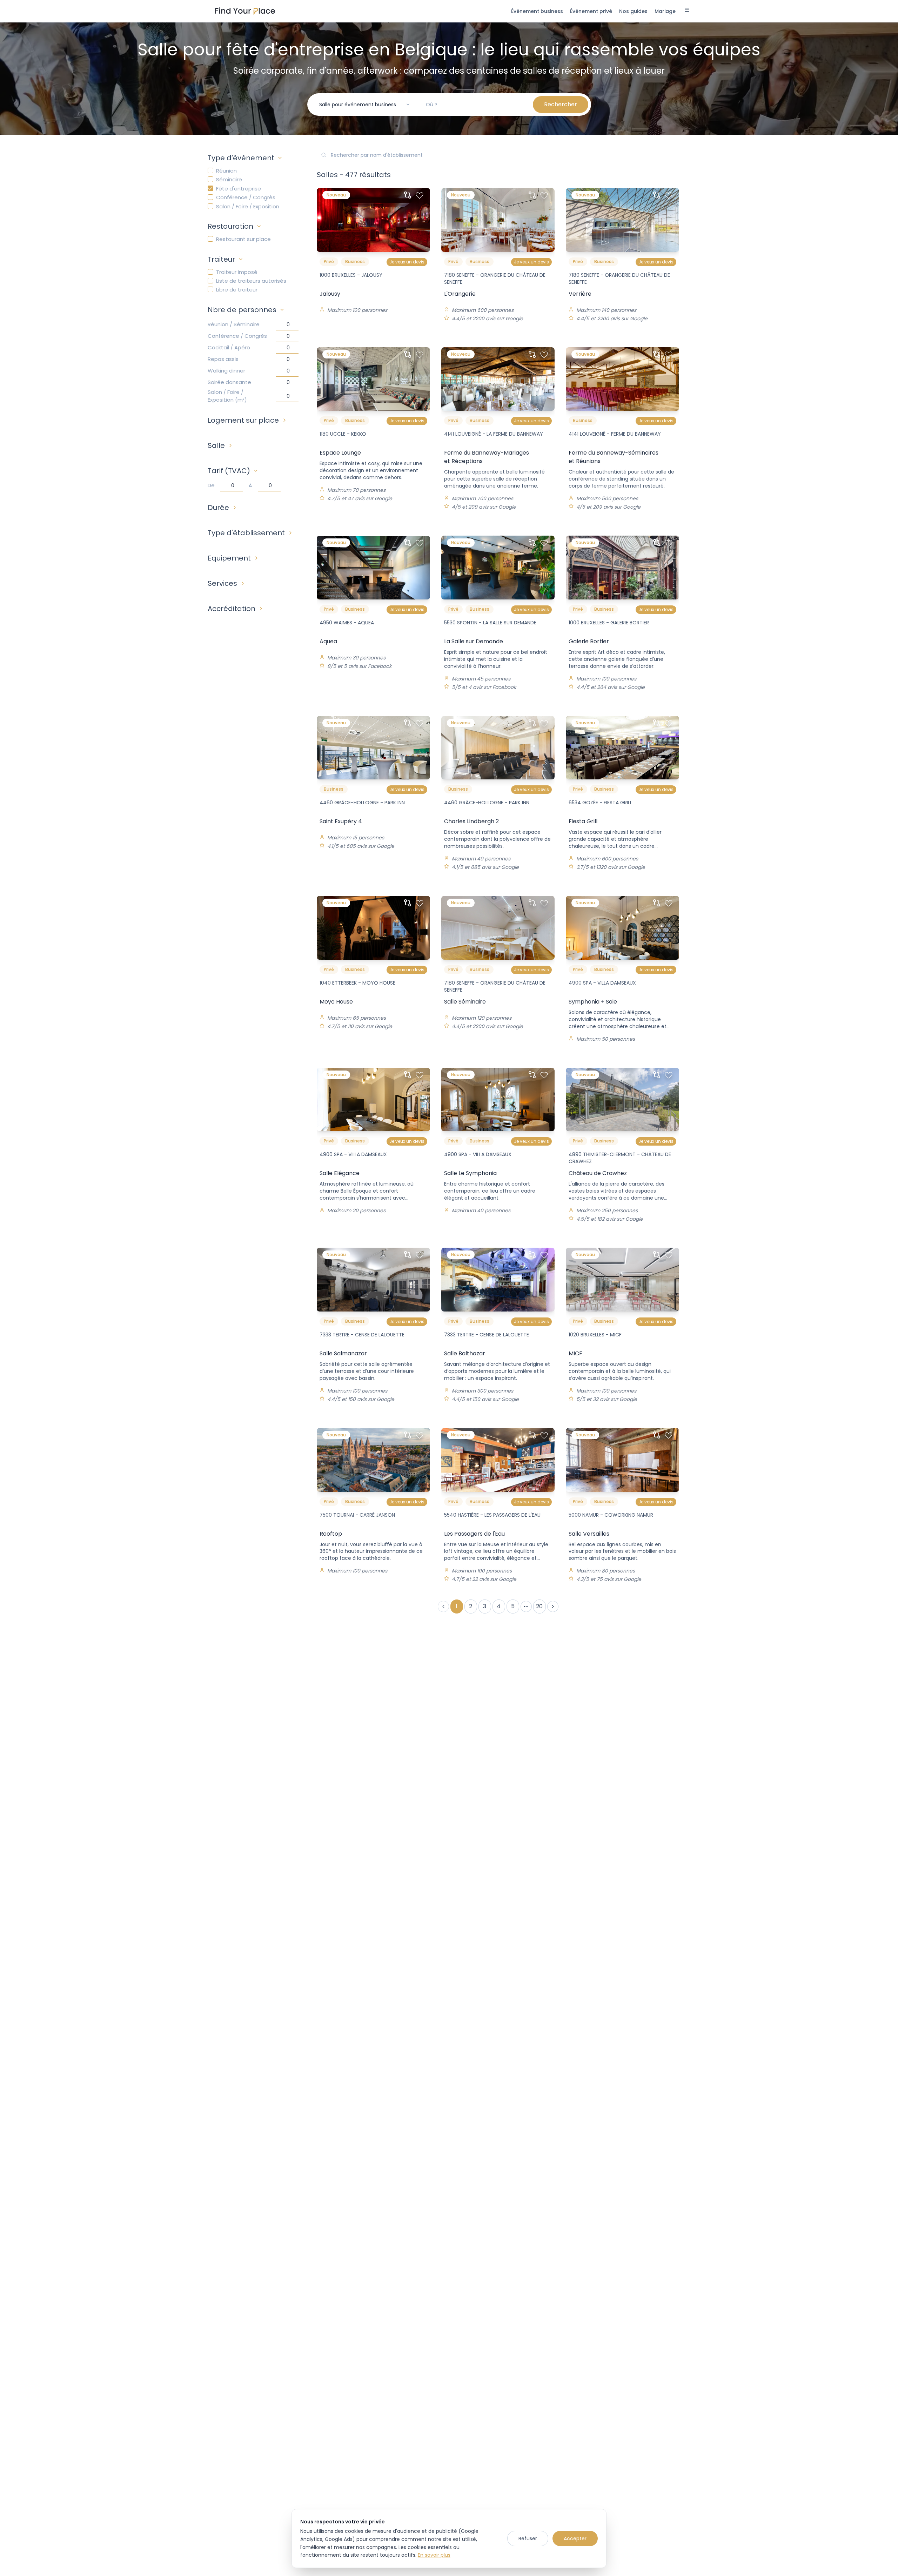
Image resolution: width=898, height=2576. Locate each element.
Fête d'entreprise (239, 189)
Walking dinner (226, 371)
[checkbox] (210, 170)
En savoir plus (434, 2555)
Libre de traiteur (237, 290)
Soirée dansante (229, 382)
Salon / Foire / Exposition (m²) (227, 396)
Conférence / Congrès (246, 197)
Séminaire (229, 179)
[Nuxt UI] (245, 11)
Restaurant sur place (243, 239)
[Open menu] (687, 11)
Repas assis (223, 359)
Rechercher (561, 104)
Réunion (226, 171)
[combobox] (365, 105)
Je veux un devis (407, 262)
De (211, 485)
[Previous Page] (443, 1606)
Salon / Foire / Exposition (248, 206)
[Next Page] (553, 1606)
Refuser (528, 2538)
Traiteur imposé (237, 272)
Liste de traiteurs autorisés (251, 281)
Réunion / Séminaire (234, 324)
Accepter (575, 2538)
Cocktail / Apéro (229, 347)
